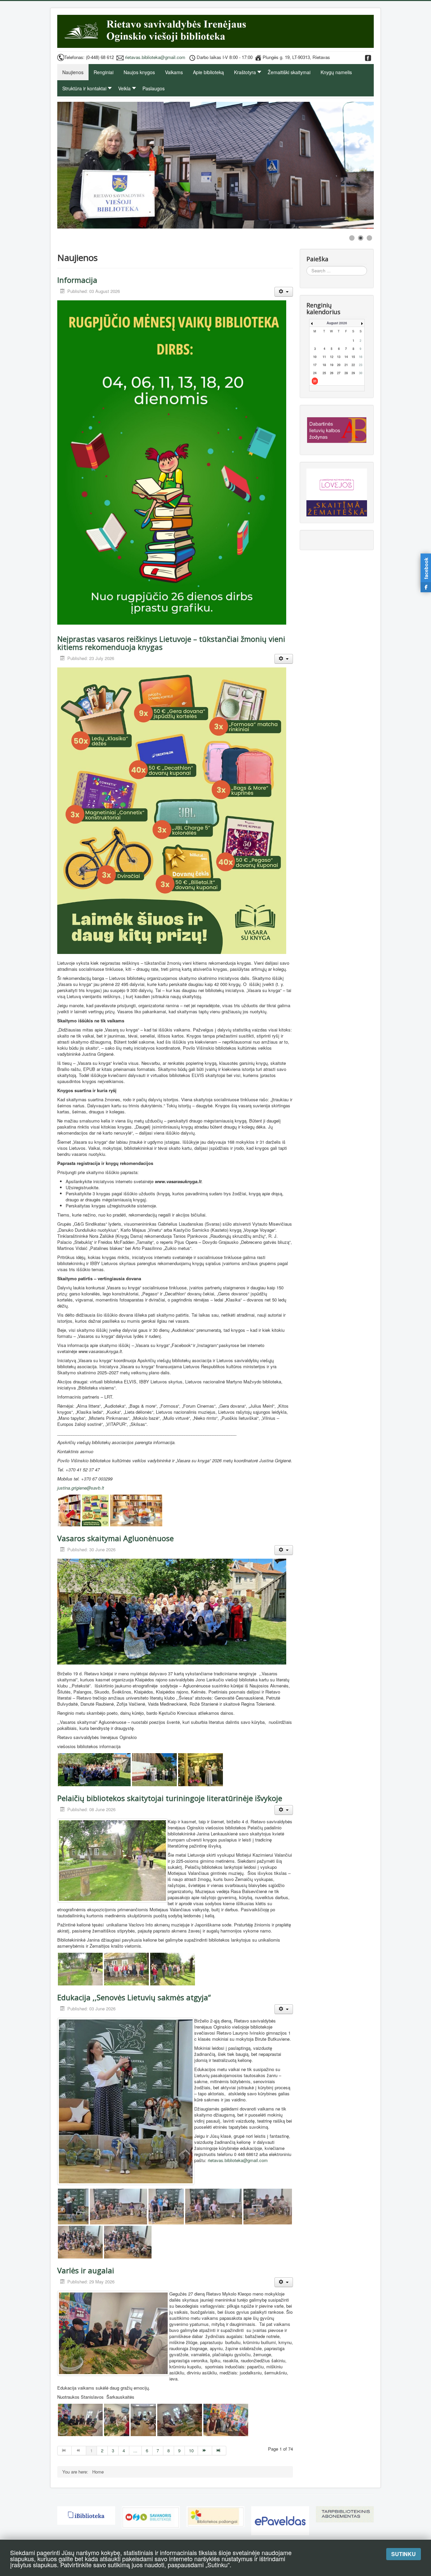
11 (324, 357)
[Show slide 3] (369, 238)
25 (324, 373)
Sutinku (404, 2554)
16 (361, 357)
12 (332, 357)
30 (361, 373)
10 (191, 2450)
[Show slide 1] (352, 238)
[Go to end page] (219, 2451)
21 (346, 365)
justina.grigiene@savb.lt (81, 1488)
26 (332, 373)
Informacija (77, 280)
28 (346, 373)
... (135, 2450)
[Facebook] (368, 57)
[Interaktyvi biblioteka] (86, 2515)
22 (353, 365)
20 (339, 365)
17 (315, 365)
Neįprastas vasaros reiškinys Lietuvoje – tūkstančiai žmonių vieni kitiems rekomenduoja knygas (171, 643)
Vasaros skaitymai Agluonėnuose (115, 1538)
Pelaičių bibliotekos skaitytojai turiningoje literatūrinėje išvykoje (170, 1798)
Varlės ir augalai (86, 2270)
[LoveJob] (337, 482)
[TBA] (345, 2513)
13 (339, 357)
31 (315, 381)
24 (315, 373)
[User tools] (284, 292)
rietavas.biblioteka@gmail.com (155, 57)
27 (339, 373)
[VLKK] (337, 429)
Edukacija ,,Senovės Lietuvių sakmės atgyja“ (134, 1997)
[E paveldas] (280, 2520)
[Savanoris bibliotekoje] (151, 2517)
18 (324, 365)
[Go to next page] (205, 2451)
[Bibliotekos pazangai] (215, 2516)
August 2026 (337, 323)
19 (332, 365)
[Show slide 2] (361, 238)
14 (346, 357)
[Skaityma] (337, 505)
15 (353, 357)
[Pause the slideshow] (353, 165)
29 (353, 373)
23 (361, 365)
